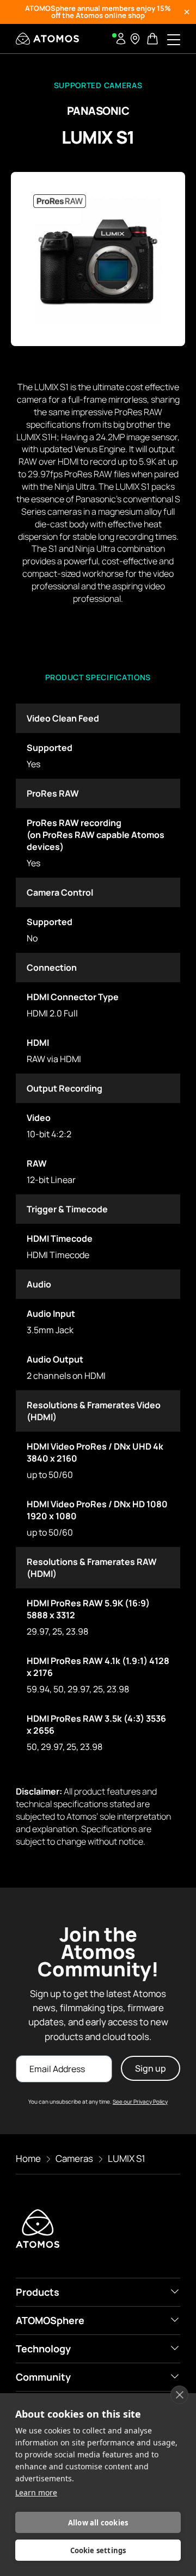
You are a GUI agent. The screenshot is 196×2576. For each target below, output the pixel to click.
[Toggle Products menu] (175, 2291)
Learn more (36, 2492)
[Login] (121, 39)
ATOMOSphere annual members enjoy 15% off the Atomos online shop (98, 12)
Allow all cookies (98, 2523)
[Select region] (135, 39)
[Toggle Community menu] (175, 2376)
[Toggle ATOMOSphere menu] (175, 2320)
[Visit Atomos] (47, 39)
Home (28, 2158)
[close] (179, 2395)
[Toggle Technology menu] (175, 2348)
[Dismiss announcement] (187, 12)
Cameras (74, 2158)
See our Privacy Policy (140, 2102)
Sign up (151, 2068)
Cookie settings (98, 2550)
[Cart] (154, 39)
